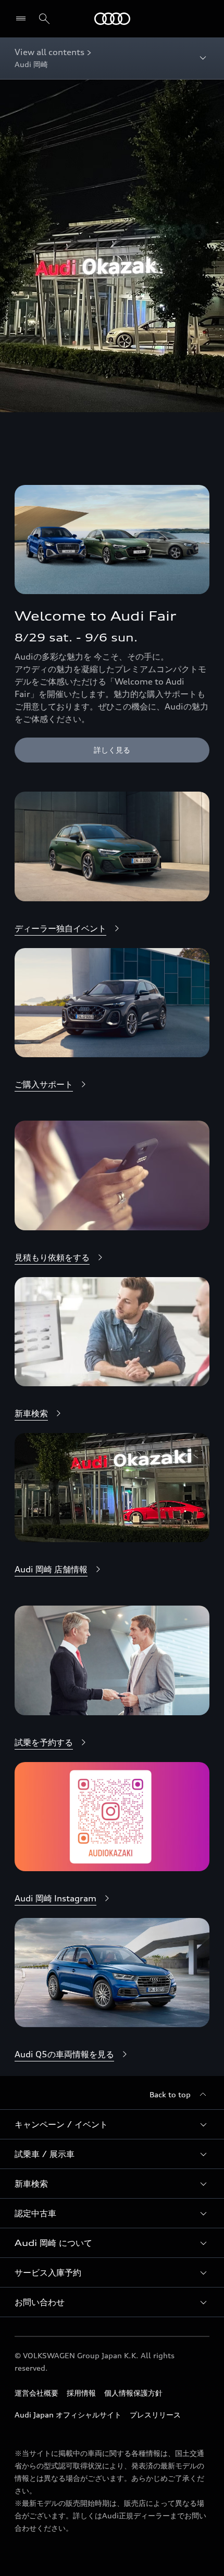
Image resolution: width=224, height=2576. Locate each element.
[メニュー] (23, 19)
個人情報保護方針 (133, 2393)
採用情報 (81, 2393)
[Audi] (112, 19)
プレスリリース (155, 2415)
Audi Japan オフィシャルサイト (68, 2415)
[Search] (44, 19)
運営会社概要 (36, 2393)
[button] (112, 2124)
